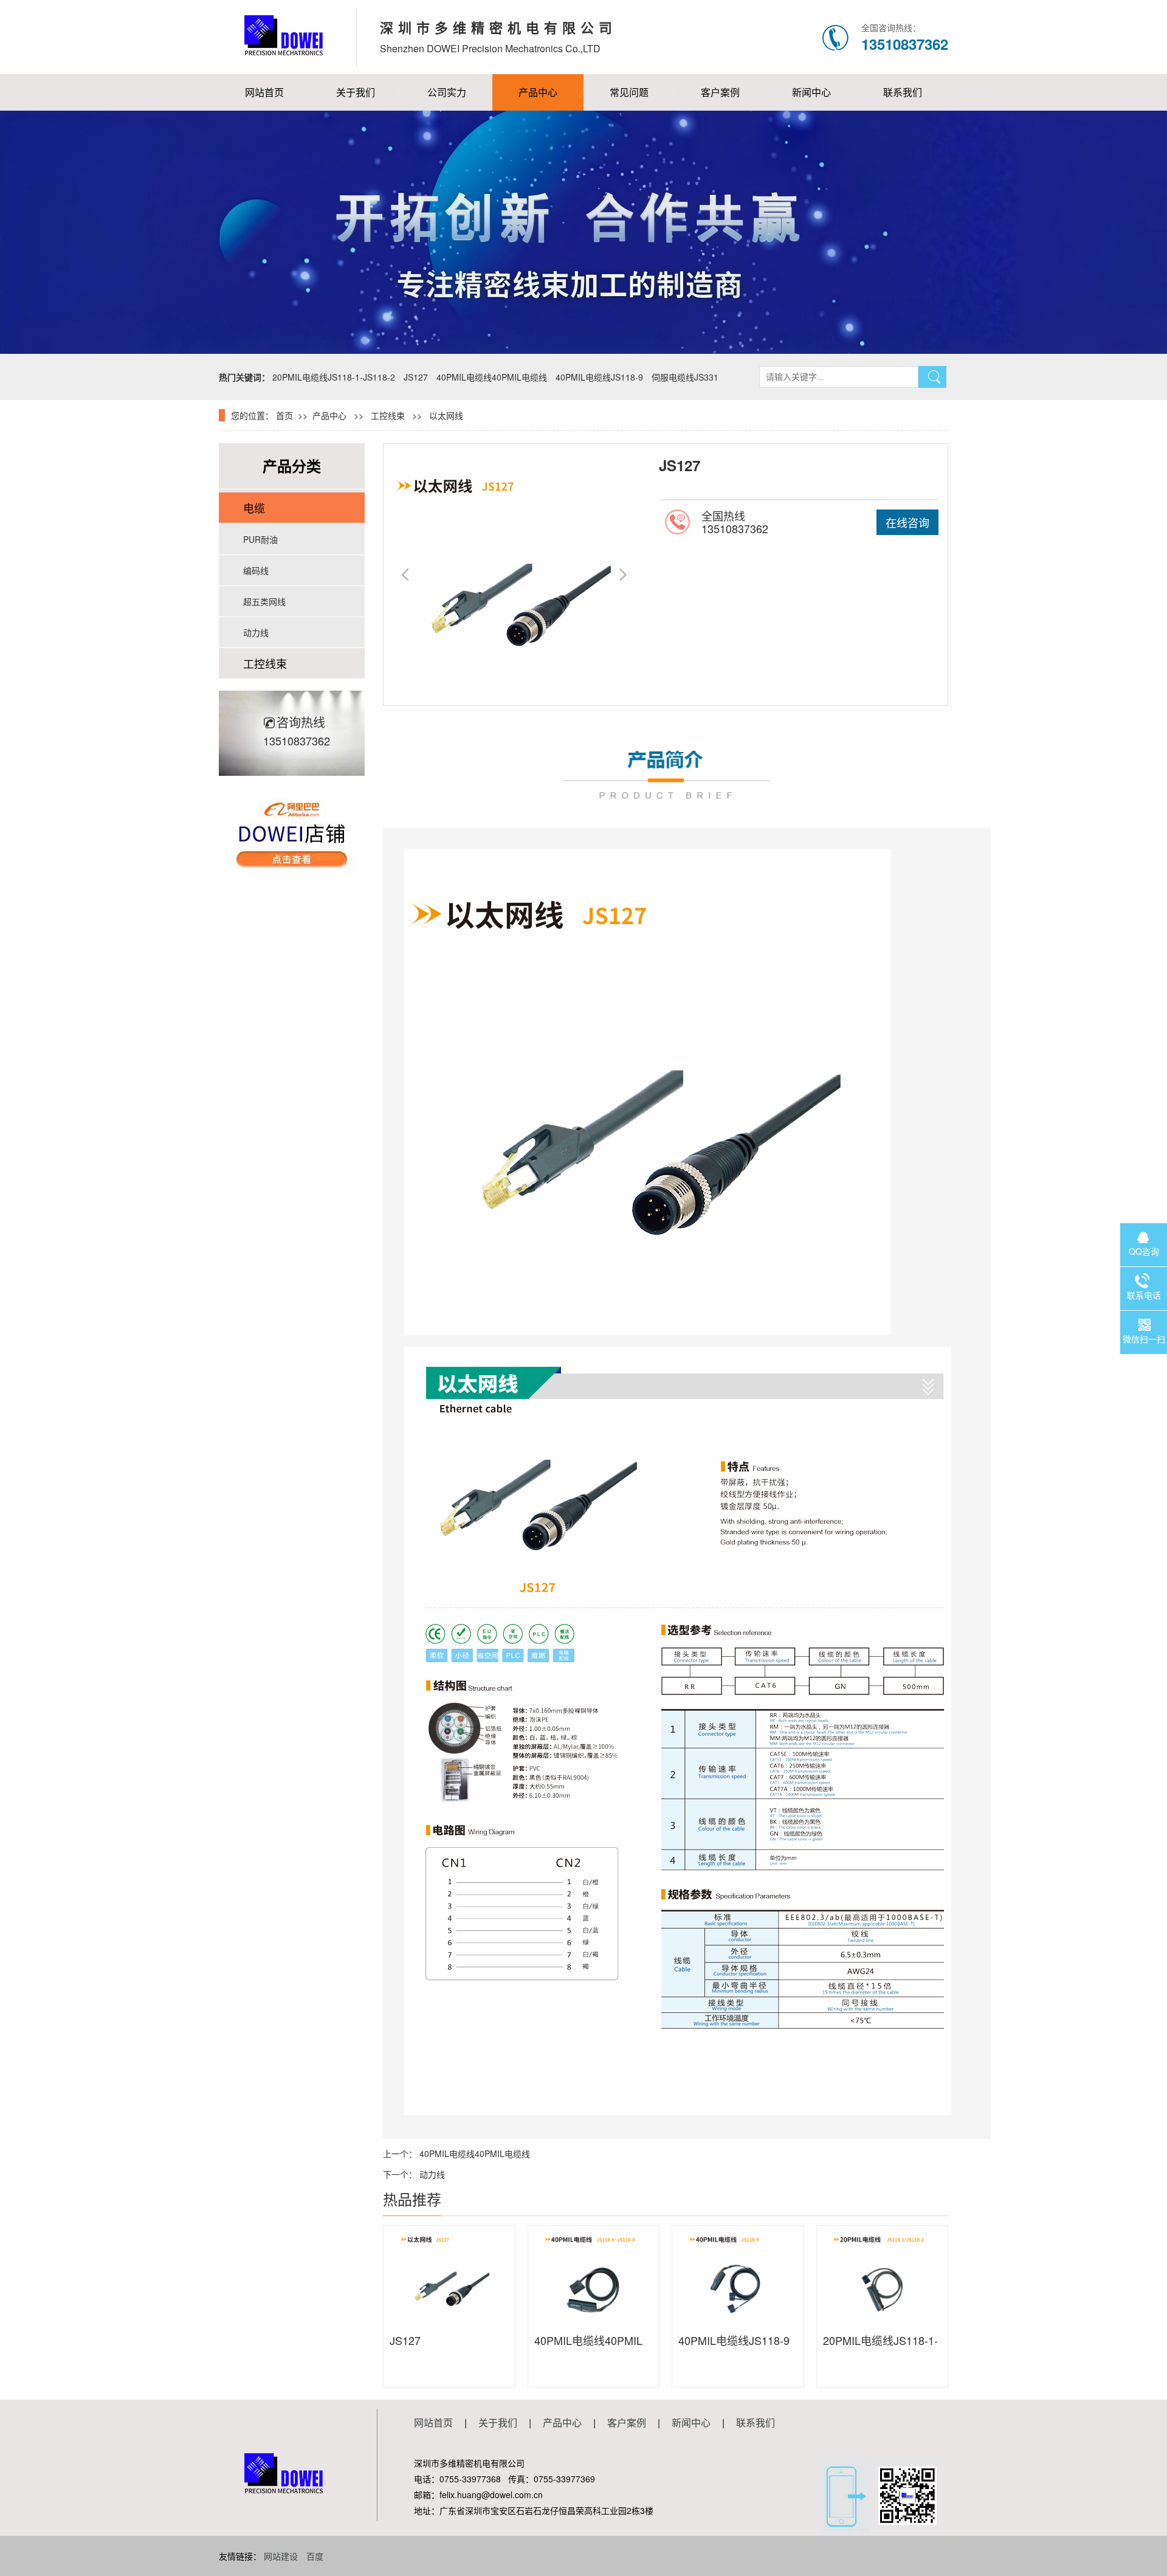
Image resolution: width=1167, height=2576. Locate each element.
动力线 (256, 632)
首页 (284, 415)
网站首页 (264, 92)
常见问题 (629, 92)
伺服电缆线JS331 (685, 377)
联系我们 (903, 92)
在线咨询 (907, 522)
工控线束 (388, 415)
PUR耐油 (260, 539)
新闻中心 (811, 92)
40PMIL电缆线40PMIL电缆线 (492, 377)
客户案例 (720, 92)
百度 (315, 2556)
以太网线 (446, 415)
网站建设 (281, 2556)
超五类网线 (264, 601)
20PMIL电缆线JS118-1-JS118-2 (334, 377)
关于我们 (356, 92)
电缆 (254, 508)
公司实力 (447, 92)
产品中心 (538, 92)
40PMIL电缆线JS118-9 (599, 377)
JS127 (416, 377)
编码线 (256, 570)
